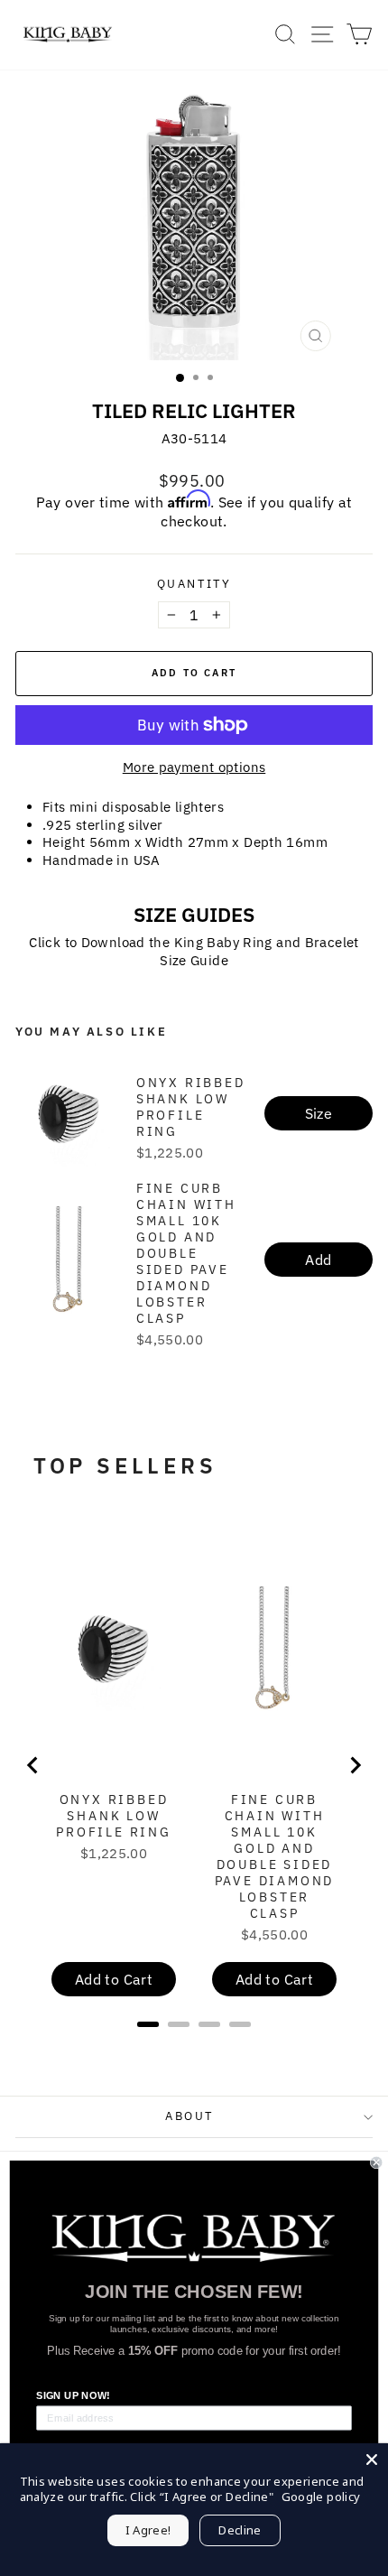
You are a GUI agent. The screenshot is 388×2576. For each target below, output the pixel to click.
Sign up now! (73, 2395)
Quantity (194, 584)
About (189, 2116)
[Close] (372, 2460)
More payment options (194, 767)
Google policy (321, 2497)
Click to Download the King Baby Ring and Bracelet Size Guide (194, 951)
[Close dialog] (376, 2162)
